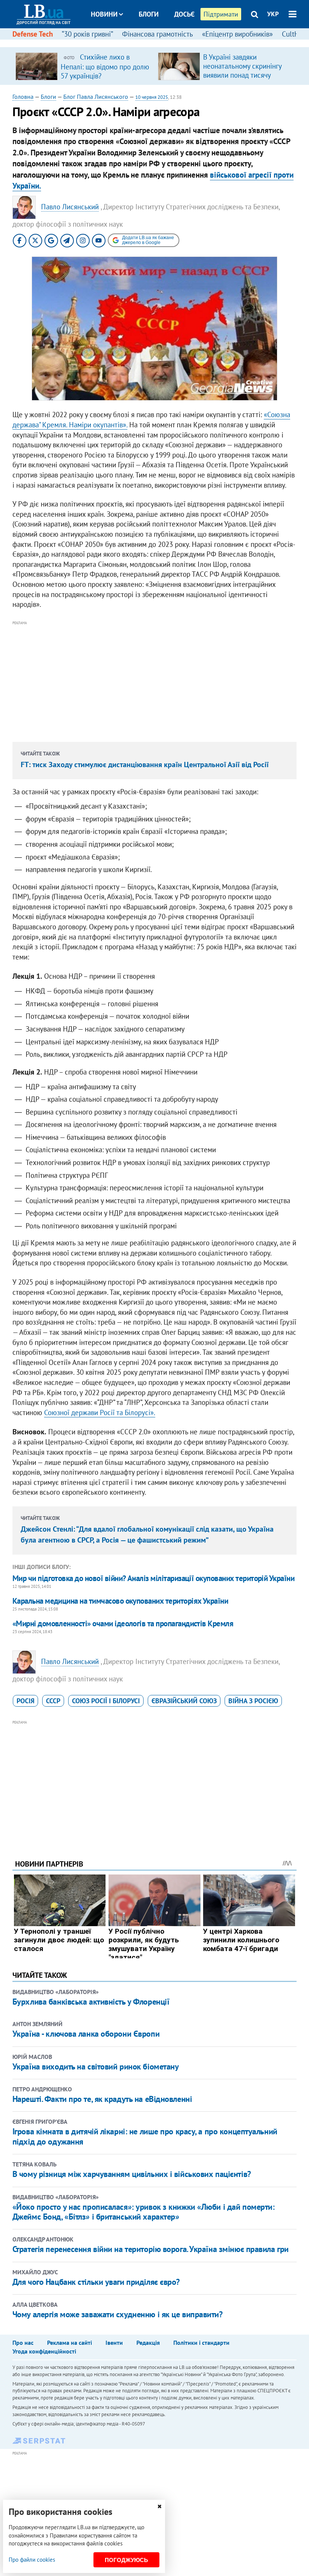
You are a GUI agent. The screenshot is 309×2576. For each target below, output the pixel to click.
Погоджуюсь (126, 2560)
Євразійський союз (184, 1701)
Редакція (148, 2343)
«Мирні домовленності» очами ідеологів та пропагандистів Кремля (123, 1623)
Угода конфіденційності (44, 2351)
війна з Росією (253, 1701)
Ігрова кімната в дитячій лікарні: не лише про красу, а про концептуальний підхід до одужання (145, 2136)
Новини (104, 14)
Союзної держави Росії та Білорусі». (100, 1412)
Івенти (114, 2343)
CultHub (294, 34)
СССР (53, 1701)
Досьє (184, 14)
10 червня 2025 (152, 97)
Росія (25, 1701)
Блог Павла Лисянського (96, 97)
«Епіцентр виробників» (237, 34)
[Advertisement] (154, 680)
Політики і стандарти (201, 2343)
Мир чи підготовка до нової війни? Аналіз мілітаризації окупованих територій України (153, 1578)
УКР (273, 14)
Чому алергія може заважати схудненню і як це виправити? (118, 2314)
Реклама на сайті (70, 2343)
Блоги (149, 14)
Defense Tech (33, 34)
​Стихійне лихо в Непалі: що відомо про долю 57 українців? (105, 66)
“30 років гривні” (87, 34)
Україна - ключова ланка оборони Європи (86, 2034)
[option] (84, 66)
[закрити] (159, 2506)
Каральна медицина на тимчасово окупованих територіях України (120, 1601)
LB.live (161, 42)
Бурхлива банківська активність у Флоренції (91, 2002)
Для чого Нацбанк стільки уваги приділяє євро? (96, 2282)
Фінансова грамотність (158, 34)
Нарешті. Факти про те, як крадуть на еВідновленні (102, 2099)
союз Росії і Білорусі (106, 1701)
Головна (23, 97)
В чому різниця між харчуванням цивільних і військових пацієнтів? (132, 2174)
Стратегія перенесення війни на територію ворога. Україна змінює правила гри (151, 2249)
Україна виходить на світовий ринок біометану (96, 2066)
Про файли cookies (32, 2560)
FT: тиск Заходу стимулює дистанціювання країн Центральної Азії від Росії (145, 765)
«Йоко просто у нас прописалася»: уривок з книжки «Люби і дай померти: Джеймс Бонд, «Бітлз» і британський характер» (144, 2212)
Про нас (23, 2343)
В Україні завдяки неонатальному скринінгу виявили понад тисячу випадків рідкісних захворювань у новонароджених (242, 80)
